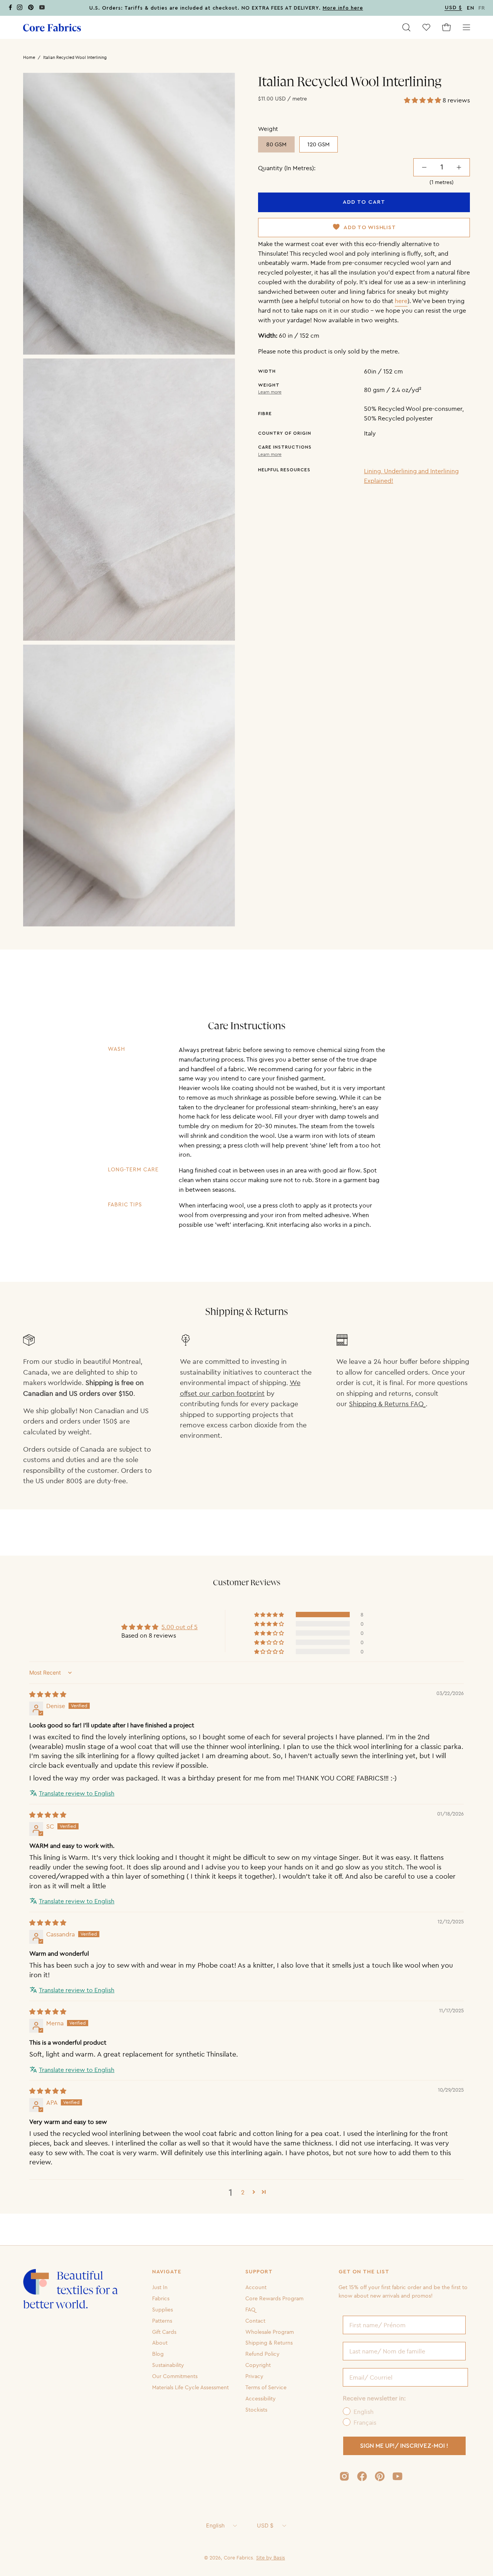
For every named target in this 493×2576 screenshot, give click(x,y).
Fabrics (161, 2298)
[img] (48, 1694)
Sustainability (168, 2365)
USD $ (265, 2525)
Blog (158, 2354)
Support (259, 2272)
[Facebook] (10, 9)
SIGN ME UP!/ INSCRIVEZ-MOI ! (404, 2446)
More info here (343, 8)
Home (29, 57)
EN (471, 8)
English (215, 2525)
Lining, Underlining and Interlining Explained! (411, 476)
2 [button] (243, 2192)
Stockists (256, 2409)
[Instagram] (20, 9)
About (160, 2343)
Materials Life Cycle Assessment (190, 2387)
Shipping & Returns (269, 2343)
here (401, 301)
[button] (406, 27)
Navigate (167, 2272)
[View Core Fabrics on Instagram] (344, 2476)
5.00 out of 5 (179, 1627)
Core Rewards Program (274, 2298)
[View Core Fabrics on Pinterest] (380, 2476)
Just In (160, 2287)
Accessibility (261, 2398)
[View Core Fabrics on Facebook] (362, 2476)
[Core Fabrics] (52, 28)
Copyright (258, 2365)
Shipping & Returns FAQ (387, 1404)
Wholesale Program (270, 2331)
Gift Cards (164, 2331)
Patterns (162, 2320)
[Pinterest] (31, 9)
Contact (255, 2320)
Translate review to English (77, 1793)
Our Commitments (175, 2376)
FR (482, 8)
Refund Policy (262, 2354)
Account (256, 2287)
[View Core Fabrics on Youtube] (397, 2476)
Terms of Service (266, 2387)
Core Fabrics (238, 2558)
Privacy (254, 2376)
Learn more (270, 392)
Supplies (163, 2310)
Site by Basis (271, 2558)
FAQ (250, 2310)
